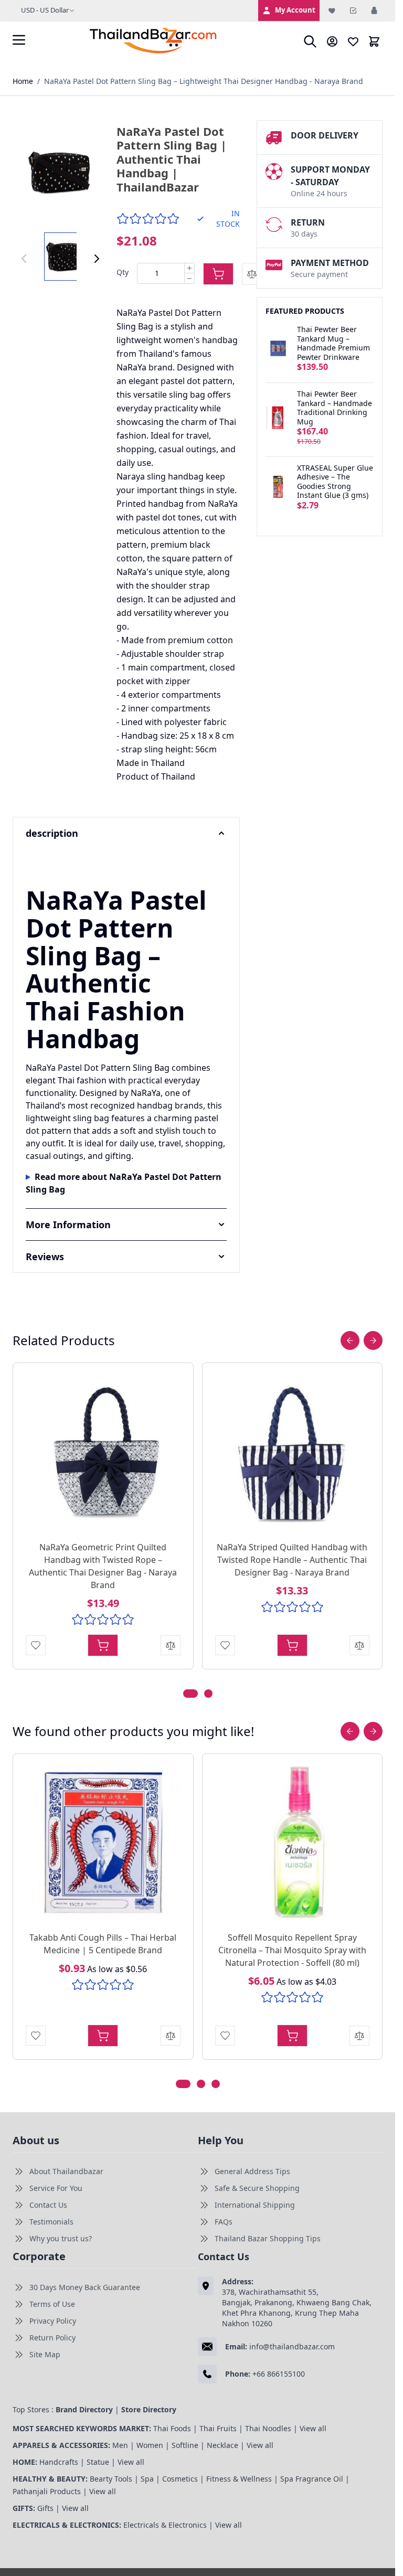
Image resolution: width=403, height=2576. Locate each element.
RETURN (308, 222)
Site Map (45, 2354)
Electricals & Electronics (165, 2525)
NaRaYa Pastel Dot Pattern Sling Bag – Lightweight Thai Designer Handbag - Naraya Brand (204, 81)
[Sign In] (374, 10)
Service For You (56, 2188)
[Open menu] (19, 40)
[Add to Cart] (218, 274)
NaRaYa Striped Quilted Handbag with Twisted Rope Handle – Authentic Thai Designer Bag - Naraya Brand (292, 1560)
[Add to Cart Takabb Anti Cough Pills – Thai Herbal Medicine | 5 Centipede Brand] (103, 2036)
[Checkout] (353, 10)
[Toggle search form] (310, 41)
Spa (147, 2479)
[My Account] (332, 41)
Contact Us (48, 2205)
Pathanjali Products (47, 2491)
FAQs (224, 2222)
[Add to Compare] (252, 274)
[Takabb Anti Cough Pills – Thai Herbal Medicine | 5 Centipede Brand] (103, 1844)
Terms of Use (52, 2304)
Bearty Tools (111, 2479)
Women (150, 2445)
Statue (98, 2462)
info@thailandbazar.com (292, 2346)
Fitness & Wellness (239, 2479)
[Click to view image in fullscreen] (60, 172)
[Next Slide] (373, 1340)
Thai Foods (172, 2428)
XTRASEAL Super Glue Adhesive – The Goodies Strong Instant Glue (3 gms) (335, 482)
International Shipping (255, 2205)
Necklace (222, 2445)
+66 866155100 (279, 2374)
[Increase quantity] (189, 269)
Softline (185, 2445)
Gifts (45, 2508)
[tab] (190, 1694)
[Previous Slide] (350, 1340)
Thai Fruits (218, 2428)
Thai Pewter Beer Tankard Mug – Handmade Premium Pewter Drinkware (333, 343)
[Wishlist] (332, 10)
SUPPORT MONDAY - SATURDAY (330, 176)
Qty (123, 272)
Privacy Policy (53, 2321)
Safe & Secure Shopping (257, 2188)
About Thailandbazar (66, 2171)
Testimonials (51, 2222)
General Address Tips (252, 2171)
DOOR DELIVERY (325, 135)
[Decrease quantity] (189, 278)
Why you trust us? (61, 2238)
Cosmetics (180, 2479)
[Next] (97, 259)
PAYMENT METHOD (330, 263)
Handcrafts (59, 2462)
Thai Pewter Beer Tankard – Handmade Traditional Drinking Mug (335, 408)
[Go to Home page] (154, 41)
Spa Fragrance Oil (312, 2479)
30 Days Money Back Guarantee (85, 2287)
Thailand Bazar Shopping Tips (268, 2238)
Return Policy (52, 2338)
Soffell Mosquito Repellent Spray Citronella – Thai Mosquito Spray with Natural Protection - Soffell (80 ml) (292, 1950)
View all (313, 2428)
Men (120, 2445)
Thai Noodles (268, 2428)
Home (23, 81)
